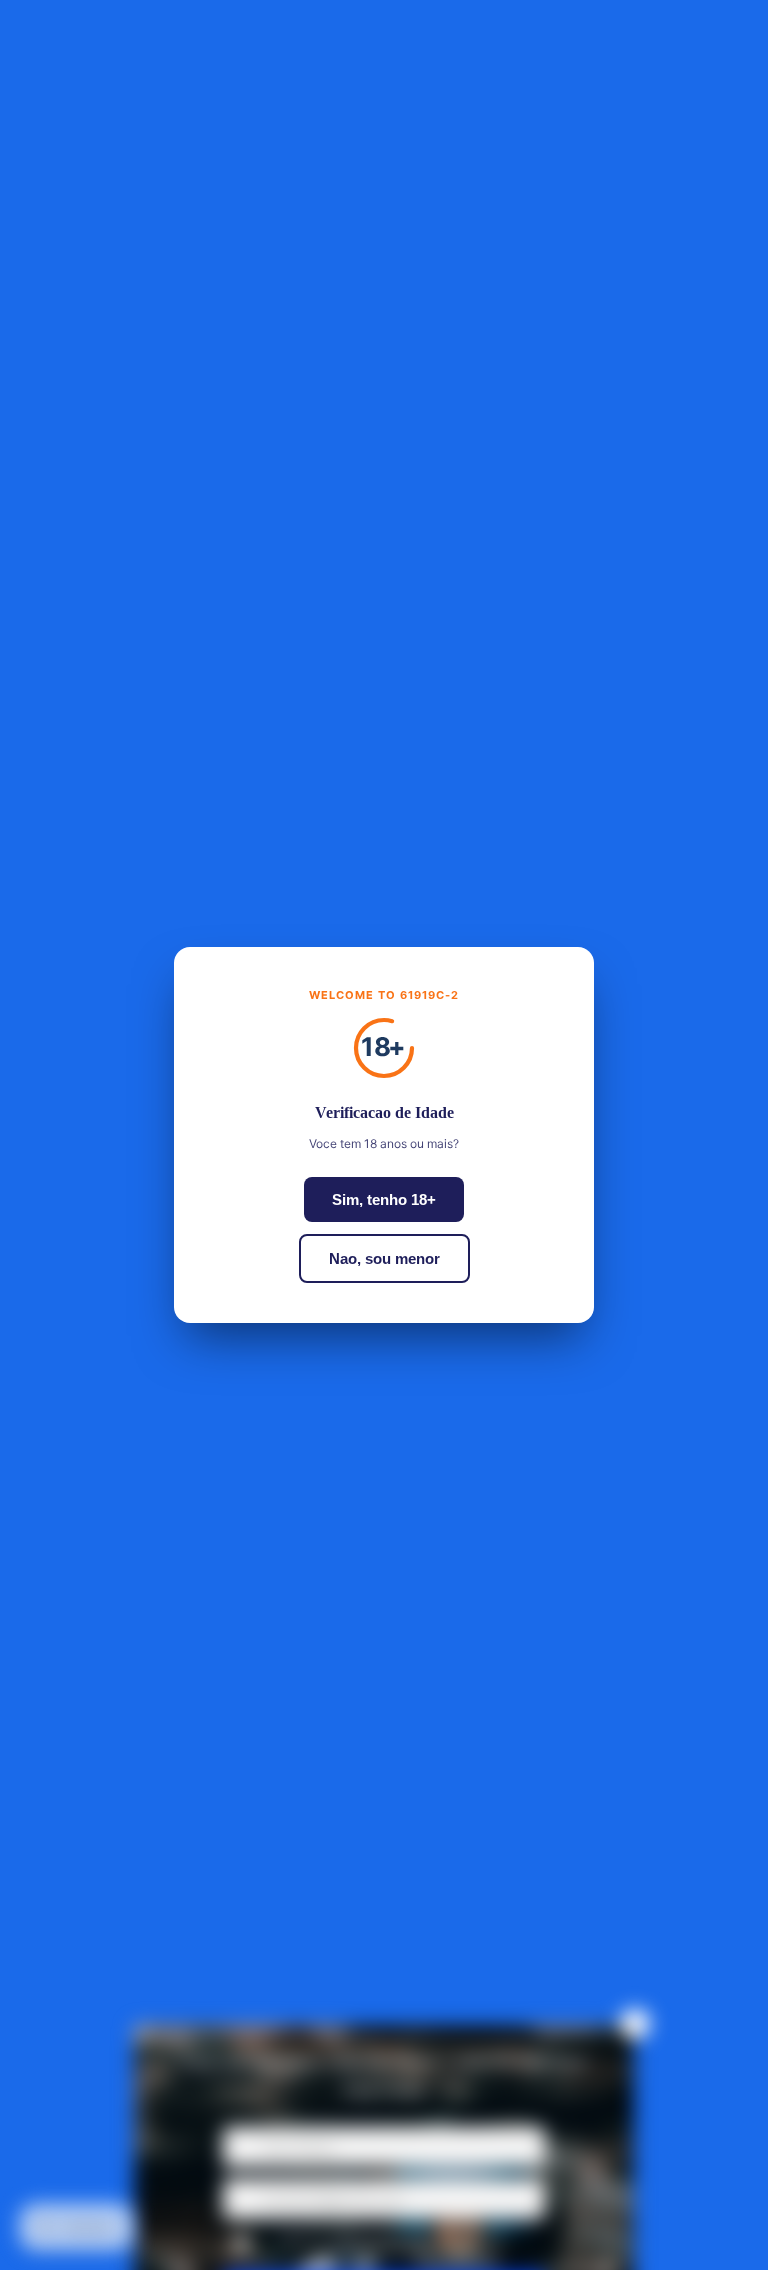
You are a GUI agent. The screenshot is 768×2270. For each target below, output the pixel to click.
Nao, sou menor (384, 1258)
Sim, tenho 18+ (384, 1199)
